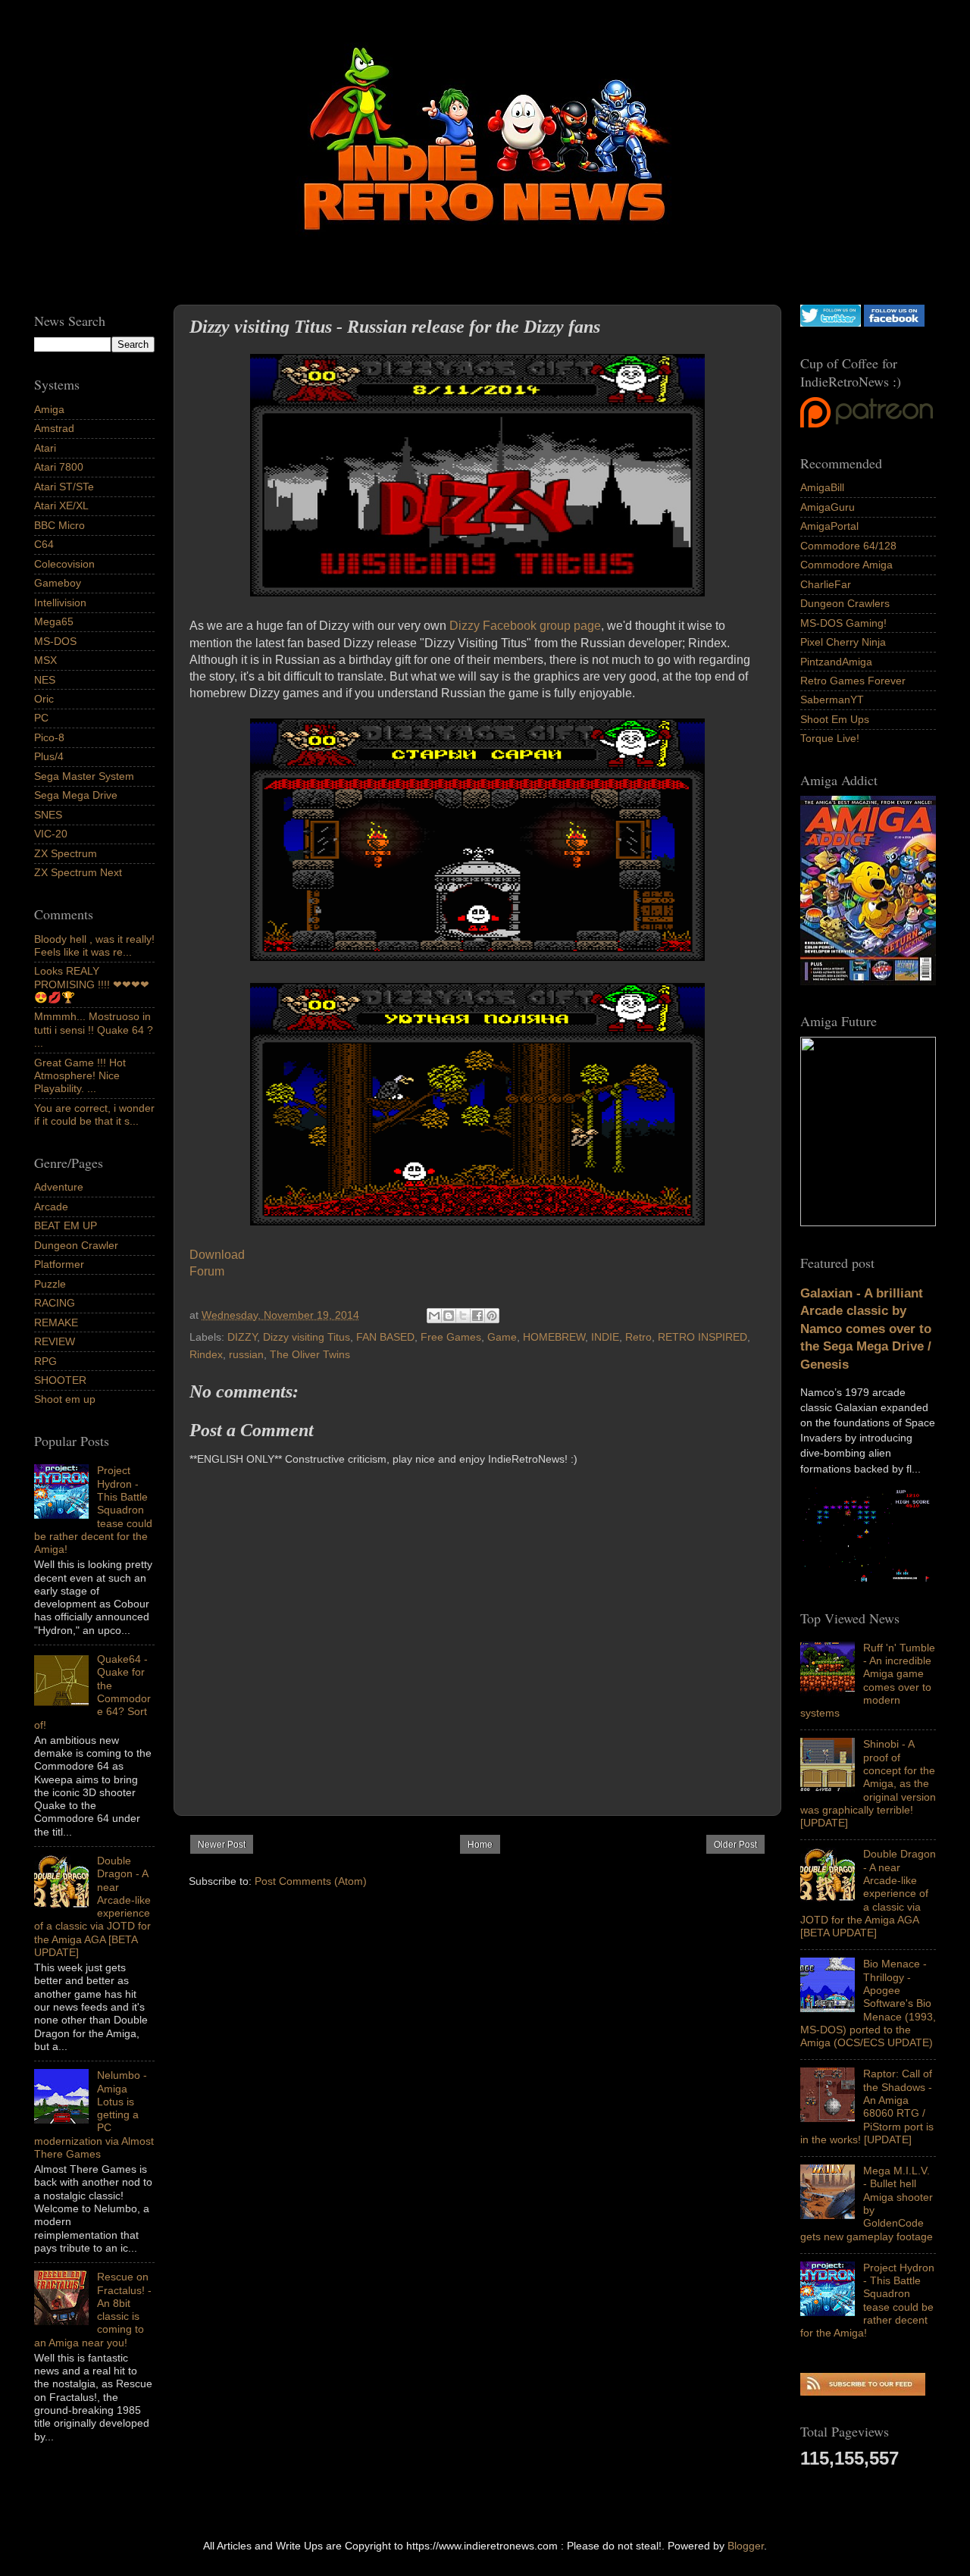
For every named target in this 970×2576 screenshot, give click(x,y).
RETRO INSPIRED (702, 1337)
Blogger (746, 2546)
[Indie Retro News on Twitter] (831, 323)
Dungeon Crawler (76, 1245)
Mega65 (54, 621)
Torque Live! (830, 738)
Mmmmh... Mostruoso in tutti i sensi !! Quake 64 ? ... (94, 1030)
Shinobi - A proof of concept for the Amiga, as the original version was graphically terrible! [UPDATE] (868, 1783)
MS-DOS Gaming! (843, 623)
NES (45, 680)
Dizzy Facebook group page (525, 626)
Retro (638, 1337)
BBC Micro (59, 525)
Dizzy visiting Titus (307, 1337)
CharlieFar (826, 584)
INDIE (605, 1337)
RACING (55, 1303)
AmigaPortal (829, 526)
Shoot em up (65, 1399)
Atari (45, 448)
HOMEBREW (554, 1337)
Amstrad (54, 428)
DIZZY (242, 1337)
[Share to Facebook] (477, 1316)
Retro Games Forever (853, 681)
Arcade (51, 1207)
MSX (45, 660)
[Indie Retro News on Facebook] (894, 323)
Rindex (206, 1354)
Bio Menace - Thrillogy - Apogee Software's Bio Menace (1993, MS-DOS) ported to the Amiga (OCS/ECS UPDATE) (868, 2003)
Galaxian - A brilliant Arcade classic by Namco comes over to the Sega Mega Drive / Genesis (866, 1329)
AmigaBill (822, 487)
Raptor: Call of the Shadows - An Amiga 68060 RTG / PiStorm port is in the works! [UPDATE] (867, 2106)
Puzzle (50, 1284)
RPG (45, 1361)
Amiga (49, 409)
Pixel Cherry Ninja (843, 642)
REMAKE (56, 1322)
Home (480, 1845)
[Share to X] (463, 1316)
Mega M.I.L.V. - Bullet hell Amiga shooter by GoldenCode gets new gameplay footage (867, 2203)
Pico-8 (49, 737)
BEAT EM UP (66, 1225)
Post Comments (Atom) (311, 1881)
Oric (44, 699)
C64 (44, 544)
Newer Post (222, 1845)
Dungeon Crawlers (845, 603)
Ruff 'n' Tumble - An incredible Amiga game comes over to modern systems (868, 1680)
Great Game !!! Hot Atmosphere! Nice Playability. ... (80, 1076)
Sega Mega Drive (76, 795)
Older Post (735, 1845)
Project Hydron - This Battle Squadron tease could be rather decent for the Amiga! (867, 2300)
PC (41, 718)
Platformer (59, 1264)
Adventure (59, 1187)
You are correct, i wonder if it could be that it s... (94, 1114)
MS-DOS (55, 641)
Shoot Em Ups (835, 719)
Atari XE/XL (61, 505)
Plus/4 (49, 756)
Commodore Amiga (846, 565)
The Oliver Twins (310, 1354)
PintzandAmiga (836, 662)
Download (217, 1255)
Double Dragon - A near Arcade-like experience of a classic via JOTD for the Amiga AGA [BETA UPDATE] (868, 1893)
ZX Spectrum (66, 853)
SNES (48, 815)
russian (246, 1354)
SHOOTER (60, 1380)
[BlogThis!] (449, 1316)
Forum (207, 1271)
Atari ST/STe (64, 487)
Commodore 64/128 (848, 546)
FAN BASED (385, 1337)
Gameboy (58, 583)
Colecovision (64, 564)
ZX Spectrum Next (78, 872)
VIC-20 (51, 834)
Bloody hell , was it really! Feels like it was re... (94, 945)
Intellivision (60, 603)
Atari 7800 (59, 467)
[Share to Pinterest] (492, 1316)
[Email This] (434, 1316)
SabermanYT (832, 700)
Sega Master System (84, 776)
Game (502, 1337)
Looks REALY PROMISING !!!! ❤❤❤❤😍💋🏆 (92, 984)
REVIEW (55, 1341)
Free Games (451, 1337)
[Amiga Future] (868, 981)
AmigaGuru (828, 507)
